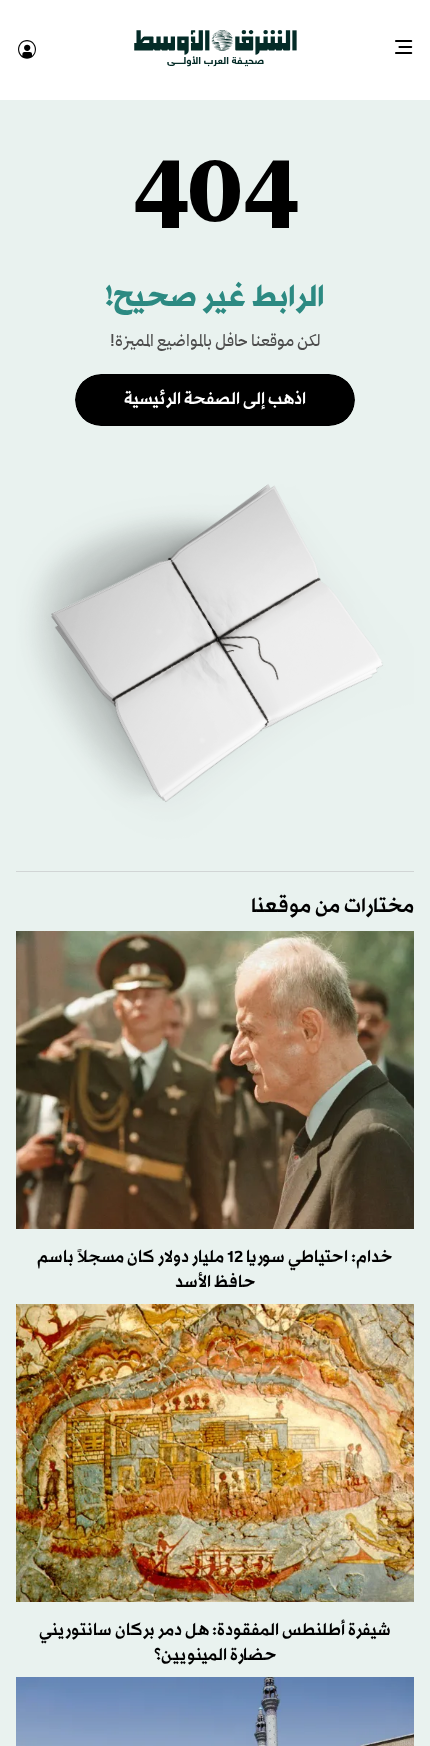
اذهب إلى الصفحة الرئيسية (215, 381)
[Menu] (411, 40)
